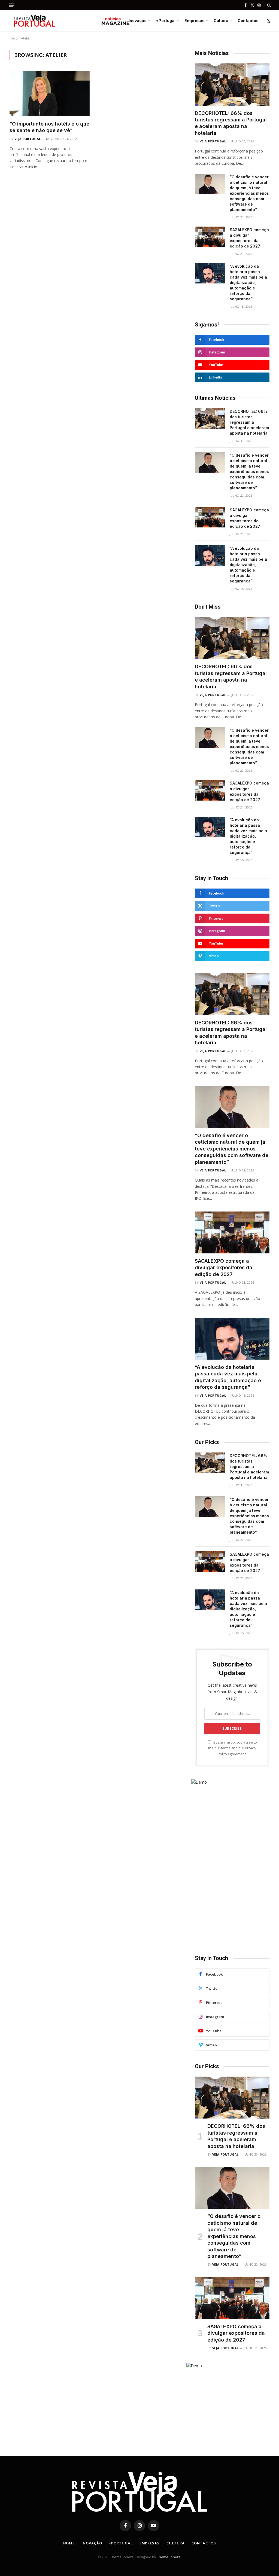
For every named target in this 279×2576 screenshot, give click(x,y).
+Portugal (166, 21)
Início (14, 38)
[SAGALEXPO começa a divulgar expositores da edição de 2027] (210, 237)
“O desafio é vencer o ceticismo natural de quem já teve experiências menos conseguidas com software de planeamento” (249, 193)
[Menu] (12, 5)
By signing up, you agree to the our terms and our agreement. (233, 1748)
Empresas (195, 21)
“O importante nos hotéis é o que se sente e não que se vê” (49, 127)
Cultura (221, 21)
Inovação (138, 21)
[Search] (269, 5)
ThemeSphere (169, 2557)
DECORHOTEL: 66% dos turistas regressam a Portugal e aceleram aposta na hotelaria (231, 123)
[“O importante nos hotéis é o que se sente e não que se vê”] (50, 94)
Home (69, 2543)
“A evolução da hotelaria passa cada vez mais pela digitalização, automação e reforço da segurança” (248, 283)
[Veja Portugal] (69, 21)
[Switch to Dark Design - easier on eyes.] (268, 21)
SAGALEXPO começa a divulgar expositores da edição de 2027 (249, 238)
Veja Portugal (28, 139)
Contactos (248, 21)
